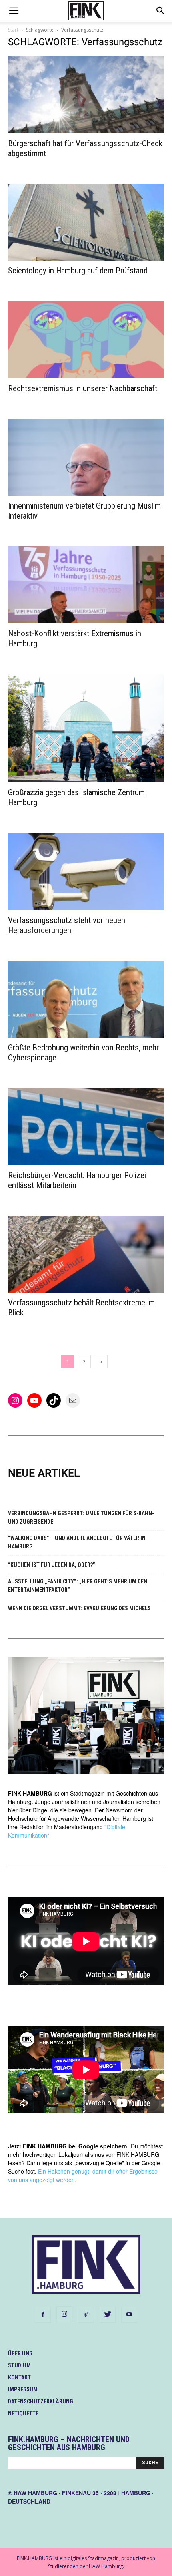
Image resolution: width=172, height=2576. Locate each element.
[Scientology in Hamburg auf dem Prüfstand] (86, 222)
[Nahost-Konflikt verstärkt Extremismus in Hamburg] (86, 585)
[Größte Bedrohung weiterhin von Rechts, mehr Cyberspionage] (86, 999)
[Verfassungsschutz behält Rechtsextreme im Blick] (86, 1254)
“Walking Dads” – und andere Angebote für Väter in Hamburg (77, 1542)
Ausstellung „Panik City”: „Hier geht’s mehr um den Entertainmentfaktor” (78, 1586)
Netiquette (23, 2413)
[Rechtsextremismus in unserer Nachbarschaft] (86, 340)
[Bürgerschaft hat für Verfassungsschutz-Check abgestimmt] (86, 95)
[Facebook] (43, 2315)
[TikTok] (86, 2315)
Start (13, 30)
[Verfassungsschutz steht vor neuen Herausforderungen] (86, 872)
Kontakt (19, 2377)
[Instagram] (64, 2314)
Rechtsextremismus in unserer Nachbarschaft (83, 388)
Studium (19, 2365)
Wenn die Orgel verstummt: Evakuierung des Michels (79, 1608)
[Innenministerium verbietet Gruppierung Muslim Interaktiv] (86, 457)
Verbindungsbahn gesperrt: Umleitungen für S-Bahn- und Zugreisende (81, 1517)
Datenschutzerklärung (41, 2401)
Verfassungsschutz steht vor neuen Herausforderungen (67, 925)
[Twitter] (108, 2315)
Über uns (20, 2353)
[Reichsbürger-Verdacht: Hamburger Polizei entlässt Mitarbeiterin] (86, 1127)
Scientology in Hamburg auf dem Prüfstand (78, 271)
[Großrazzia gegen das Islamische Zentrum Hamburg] (86, 728)
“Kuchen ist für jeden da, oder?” (52, 1565)
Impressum (23, 2389)
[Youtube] (129, 2315)
